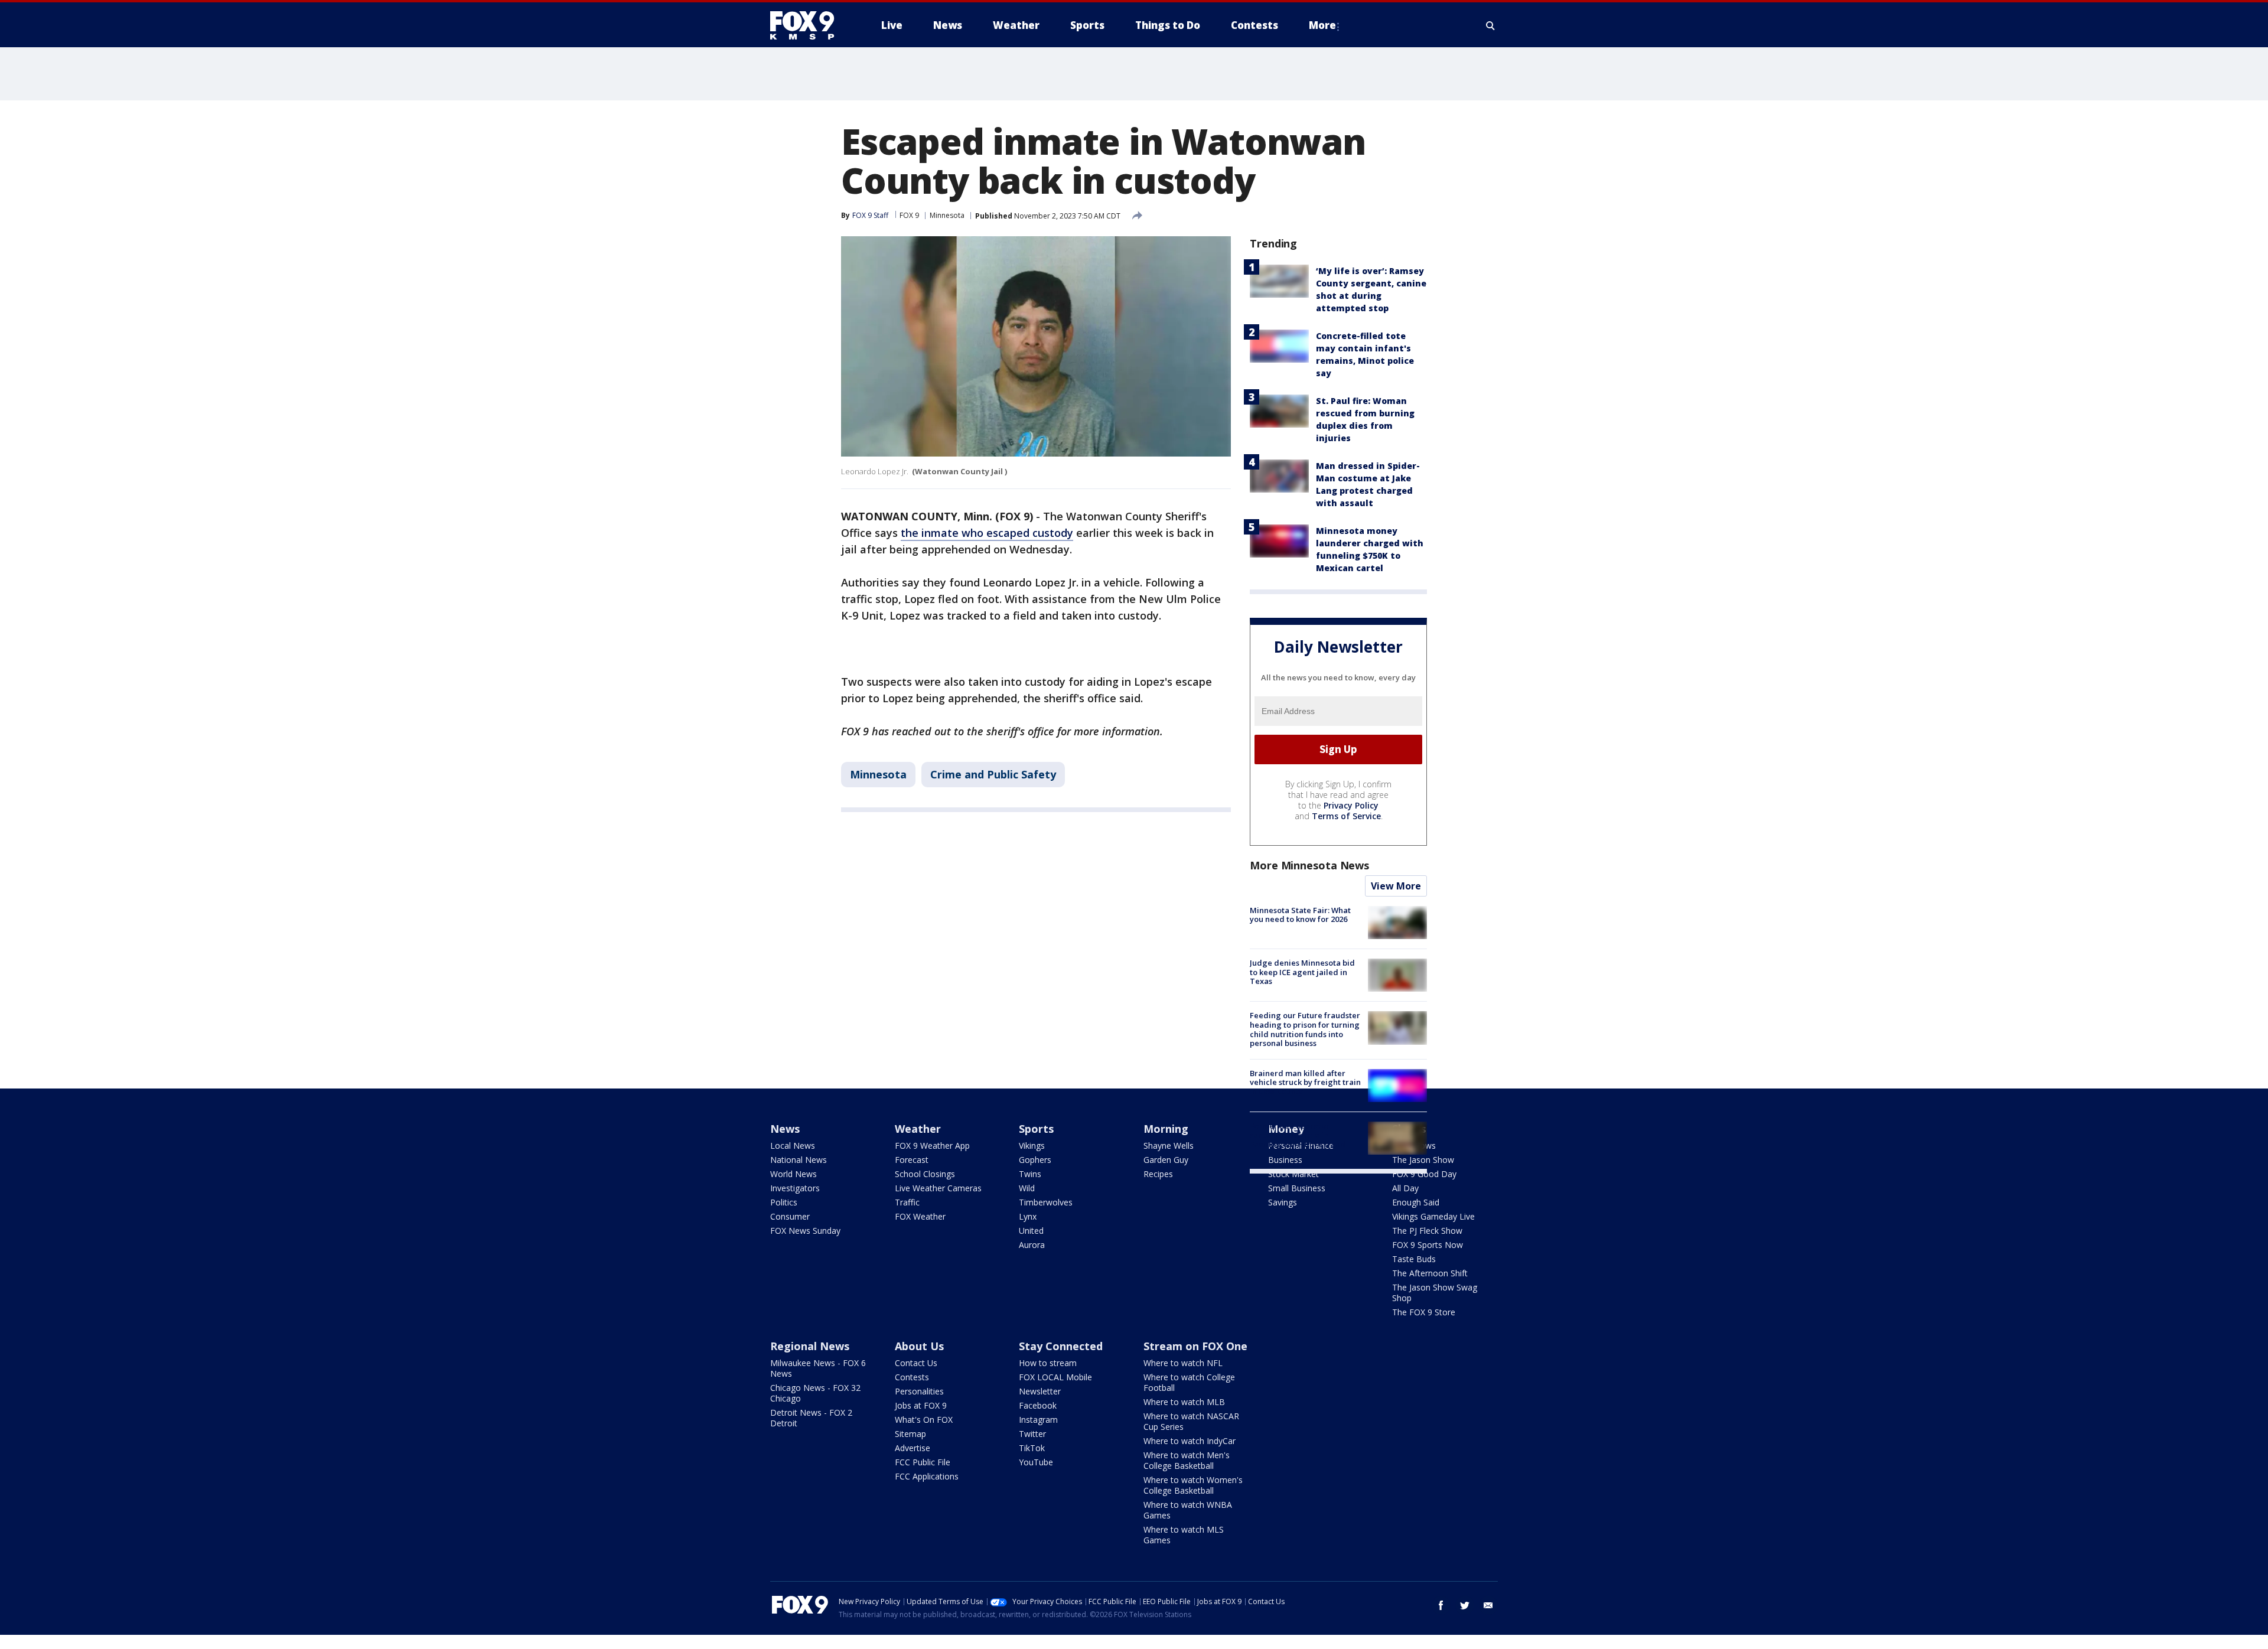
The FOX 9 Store (1424, 1312)
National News (799, 1160)
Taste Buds (1414, 1259)
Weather (918, 1129)
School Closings (925, 1174)
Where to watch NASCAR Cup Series (1191, 1421)
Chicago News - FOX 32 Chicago (815, 1393)
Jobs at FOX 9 (921, 1405)
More (1322, 25)
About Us (919, 1346)
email (1488, 1605)
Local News (793, 1145)
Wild (1027, 1188)
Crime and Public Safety (993, 774)
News (785, 1129)
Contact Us (916, 1363)
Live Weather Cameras (938, 1188)
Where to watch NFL (1183, 1363)
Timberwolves (1046, 1202)
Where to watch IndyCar (1190, 1441)
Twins (1030, 1174)
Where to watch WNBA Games (1188, 1510)
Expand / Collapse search (1491, 25)
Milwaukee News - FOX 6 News (818, 1368)
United (1031, 1231)
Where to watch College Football (1189, 1382)
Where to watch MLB (1184, 1402)
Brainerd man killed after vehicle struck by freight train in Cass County (1305, 1082)
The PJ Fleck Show (1427, 1231)
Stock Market (1293, 1174)
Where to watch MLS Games (1184, 1535)
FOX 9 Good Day (1424, 1174)
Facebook (1038, 1405)
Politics (784, 1202)
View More (1396, 886)
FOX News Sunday (805, 1231)
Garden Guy (1166, 1160)
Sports (1036, 1129)
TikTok (1032, 1448)
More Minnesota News (1309, 865)
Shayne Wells (1169, 1145)
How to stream (1048, 1363)
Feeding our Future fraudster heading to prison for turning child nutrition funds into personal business (1305, 1029)
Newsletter (1040, 1391)
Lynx (1028, 1216)
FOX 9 (909, 215)
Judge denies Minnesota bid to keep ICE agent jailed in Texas (1302, 972)
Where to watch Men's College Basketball (1187, 1460)
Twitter (1032, 1434)
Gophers (1035, 1160)
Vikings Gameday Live (1433, 1216)
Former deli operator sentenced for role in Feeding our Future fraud (1298, 1135)
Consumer (790, 1216)
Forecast (912, 1160)
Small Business (1297, 1188)
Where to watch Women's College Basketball (1193, 1485)
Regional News (810, 1346)
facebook (1441, 1605)
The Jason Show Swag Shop (1435, 1293)
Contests (912, 1377)
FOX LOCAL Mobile (1055, 1377)
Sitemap (910, 1434)
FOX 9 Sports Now (1428, 1245)
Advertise (913, 1448)
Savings (1283, 1202)
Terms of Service (1346, 816)
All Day (1405, 1188)
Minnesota (947, 215)
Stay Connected (1061, 1346)
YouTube (1036, 1462)
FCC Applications (927, 1476)
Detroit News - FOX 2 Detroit (811, 1418)
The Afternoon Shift (1430, 1273)
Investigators (795, 1188)
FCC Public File (923, 1462)
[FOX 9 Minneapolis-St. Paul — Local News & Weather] (809, 25)
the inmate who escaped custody (987, 533)
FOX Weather (920, 1216)
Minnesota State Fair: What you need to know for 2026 (1300, 915)
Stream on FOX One (1195, 1346)
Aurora (1032, 1245)
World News (794, 1174)
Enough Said (1416, 1202)
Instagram (1038, 1420)
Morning (1166, 1129)
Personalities (919, 1391)
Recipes (1158, 1174)
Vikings (1032, 1145)
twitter (1465, 1605)
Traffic (907, 1202)
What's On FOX (924, 1420)
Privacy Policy (1351, 805)
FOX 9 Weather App (932, 1145)
